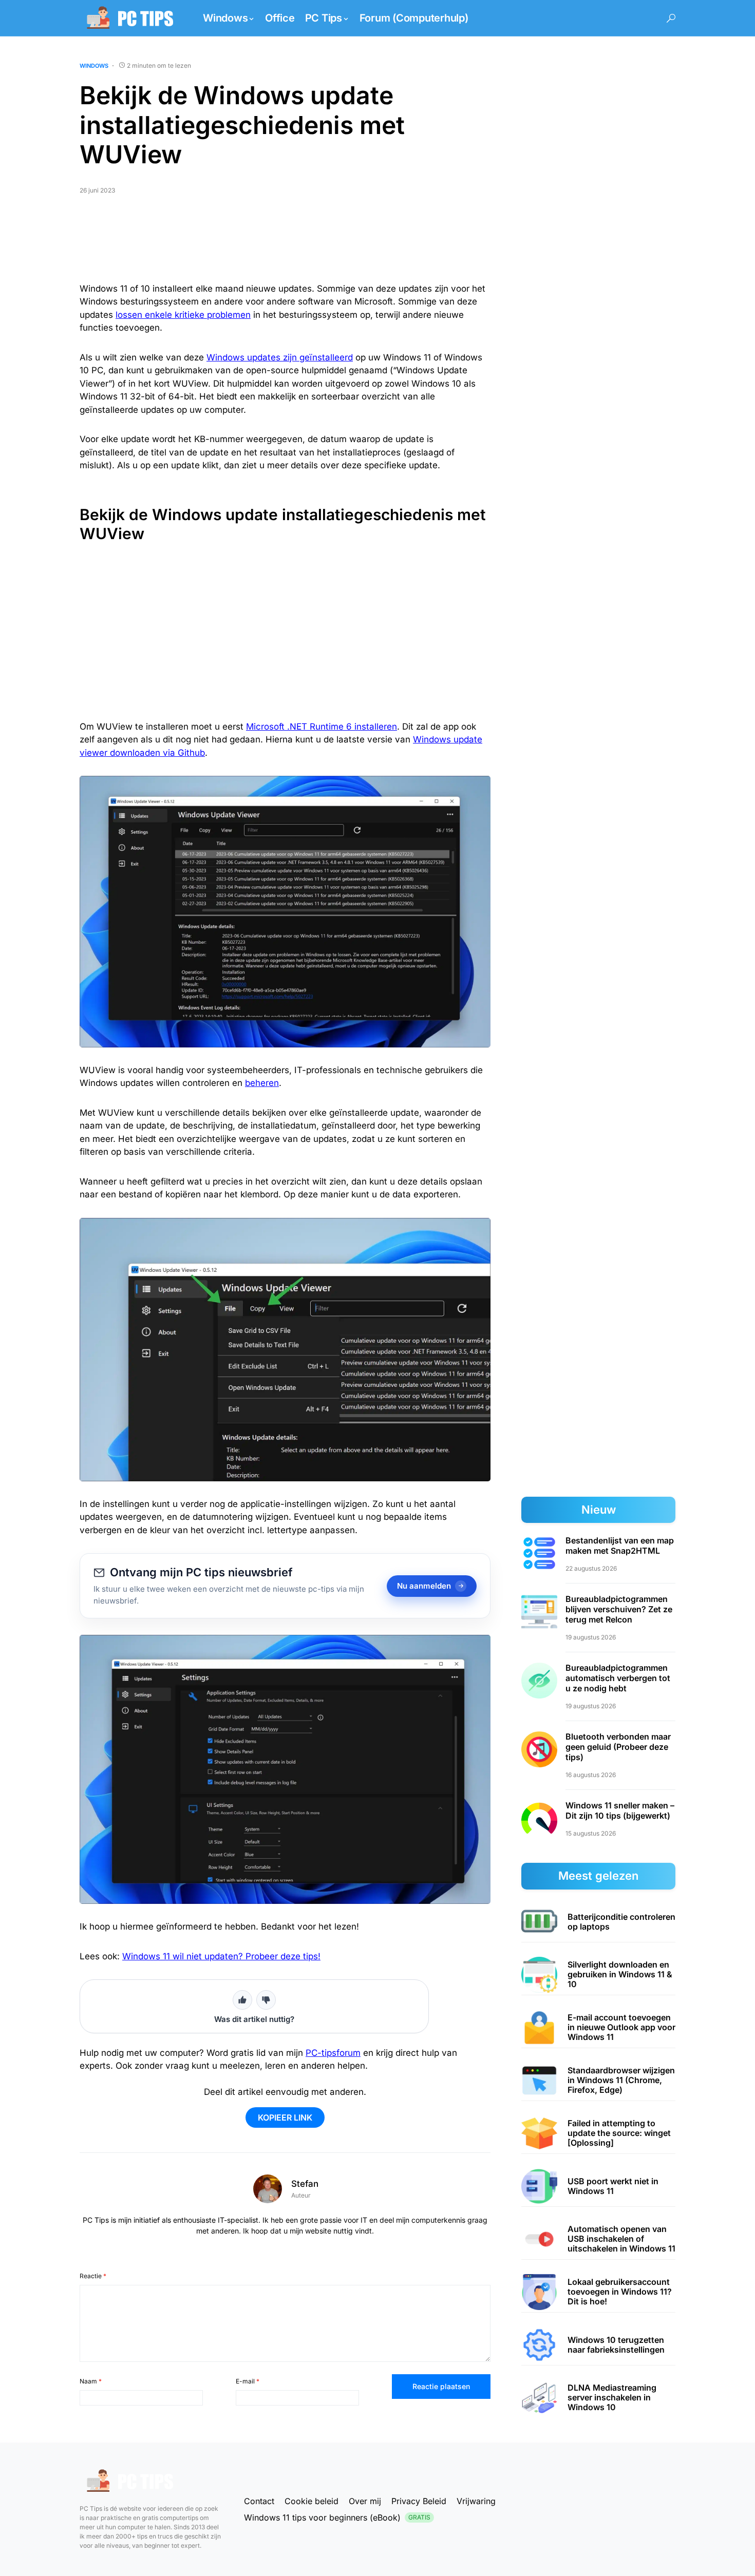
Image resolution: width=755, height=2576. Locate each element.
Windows (94, 66)
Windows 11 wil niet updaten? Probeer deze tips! (221, 1956)
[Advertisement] (285, 243)
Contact (259, 2501)
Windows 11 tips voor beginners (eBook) (337, 2517)
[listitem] (598, 1922)
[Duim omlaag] (266, 2000)
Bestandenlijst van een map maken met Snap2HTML (620, 1545)
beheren (262, 1083)
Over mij (365, 2501)
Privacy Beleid (419, 2501)
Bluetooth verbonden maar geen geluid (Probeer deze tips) (618, 1747)
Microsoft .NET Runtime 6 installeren (322, 727)
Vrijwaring (476, 2501)
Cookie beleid (312, 2501)
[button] (671, 18)
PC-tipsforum (333, 2053)
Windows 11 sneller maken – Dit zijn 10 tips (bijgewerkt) (620, 1810)
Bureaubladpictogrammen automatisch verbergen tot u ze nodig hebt (618, 1678)
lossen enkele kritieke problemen (183, 315)
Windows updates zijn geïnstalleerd (280, 357)
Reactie (93, 2276)
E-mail (248, 2381)
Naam (91, 2381)
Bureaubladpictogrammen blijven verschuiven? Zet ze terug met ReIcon (619, 1609)
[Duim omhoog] (242, 2000)
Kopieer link (285, 2117)
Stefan (305, 2184)
